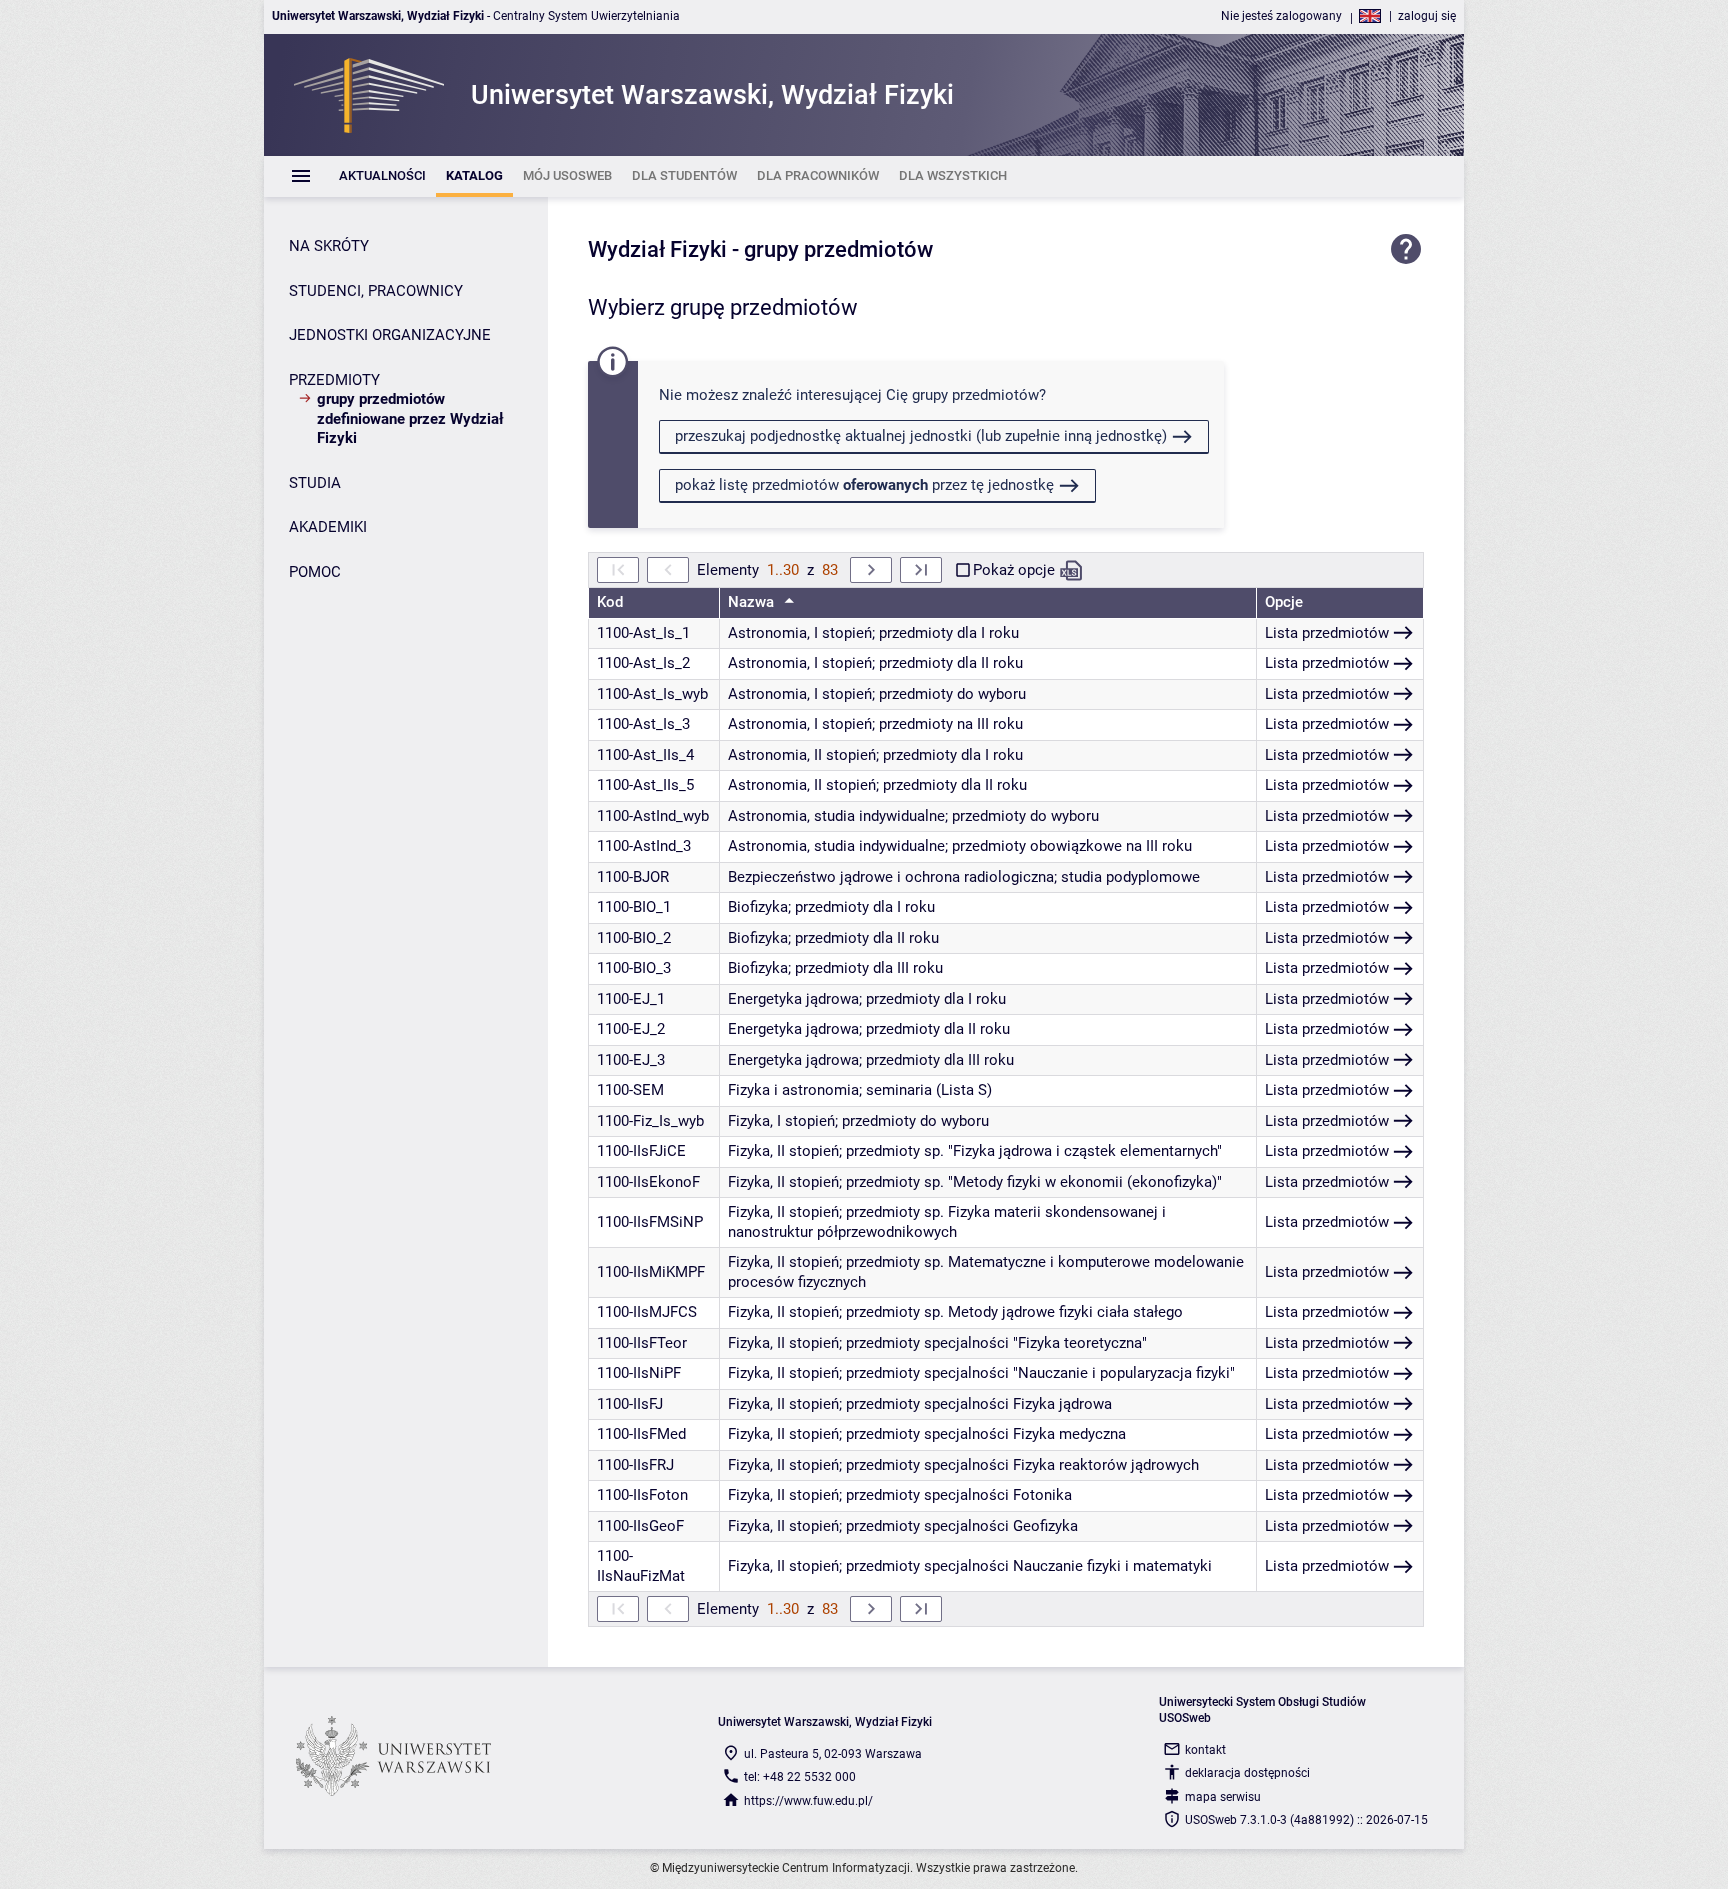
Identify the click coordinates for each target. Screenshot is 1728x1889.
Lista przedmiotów (1327, 633)
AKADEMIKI (328, 527)
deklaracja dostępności (1247, 1773)
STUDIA (315, 483)
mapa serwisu (1223, 1797)
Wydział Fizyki (657, 249)
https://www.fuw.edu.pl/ (808, 1801)
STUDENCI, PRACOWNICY (376, 291)
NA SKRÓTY (329, 246)
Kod (610, 602)
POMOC (315, 572)
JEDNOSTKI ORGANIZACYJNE (390, 335)
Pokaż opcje (1014, 570)
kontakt (1205, 1750)
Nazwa (753, 602)
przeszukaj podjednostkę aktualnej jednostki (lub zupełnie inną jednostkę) (921, 436)
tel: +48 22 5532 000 (800, 1777)
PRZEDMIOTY (334, 380)
